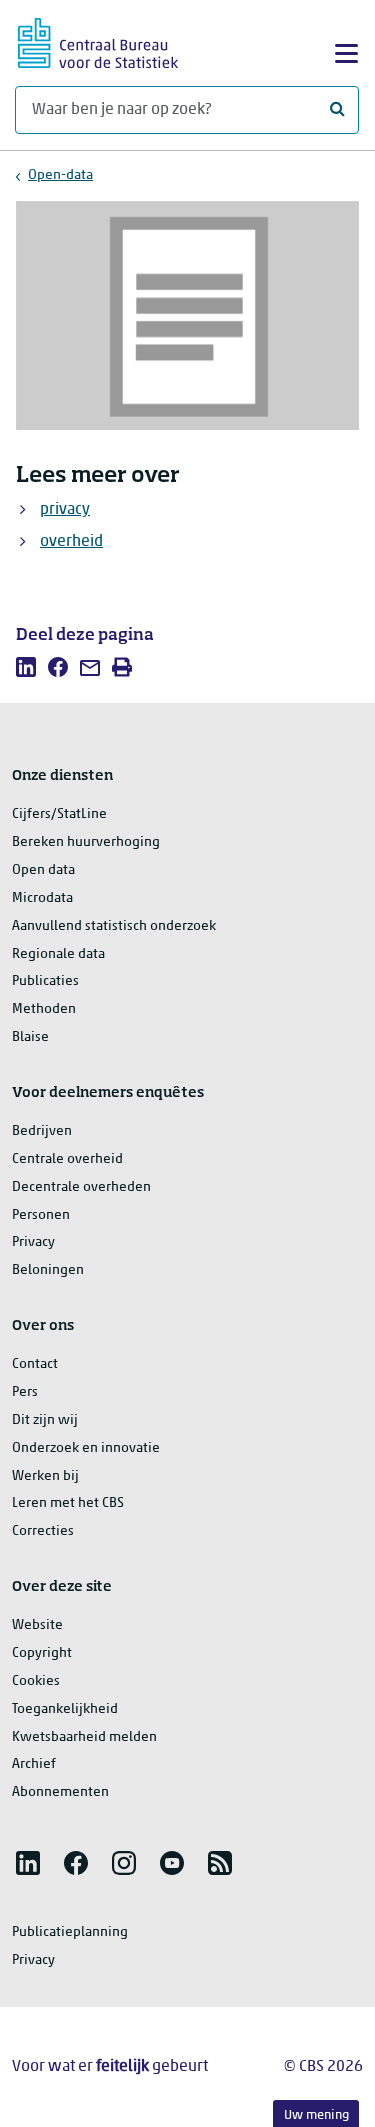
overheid (71, 542)
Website (37, 1625)
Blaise (30, 1037)
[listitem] (26, 667)
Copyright (42, 1653)
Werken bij (45, 1476)
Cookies (36, 1681)
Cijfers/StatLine (59, 814)
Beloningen (48, 1270)
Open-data (60, 175)
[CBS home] (98, 40)
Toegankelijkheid (65, 1709)
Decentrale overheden (81, 1187)
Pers (25, 1392)
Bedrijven (42, 1131)
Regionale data (58, 954)
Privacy (33, 1242)
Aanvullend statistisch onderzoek (114, 926)
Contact (35, 1364)
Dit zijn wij (45, 1420)
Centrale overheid (67, 1159)
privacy (65, 510)
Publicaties (45, 981)
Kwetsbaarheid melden (84, 1737)
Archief (34, 1764)
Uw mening (316, 2115)
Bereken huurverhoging (86, 842)
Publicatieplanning (70, 1932)
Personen (41, 1215)
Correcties (43, 1531)
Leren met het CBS (68, 1503)
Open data (43, 870)
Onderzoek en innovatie (86, 1448)
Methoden (44, 1009)
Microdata (42, 898)
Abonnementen (60, 1792)
